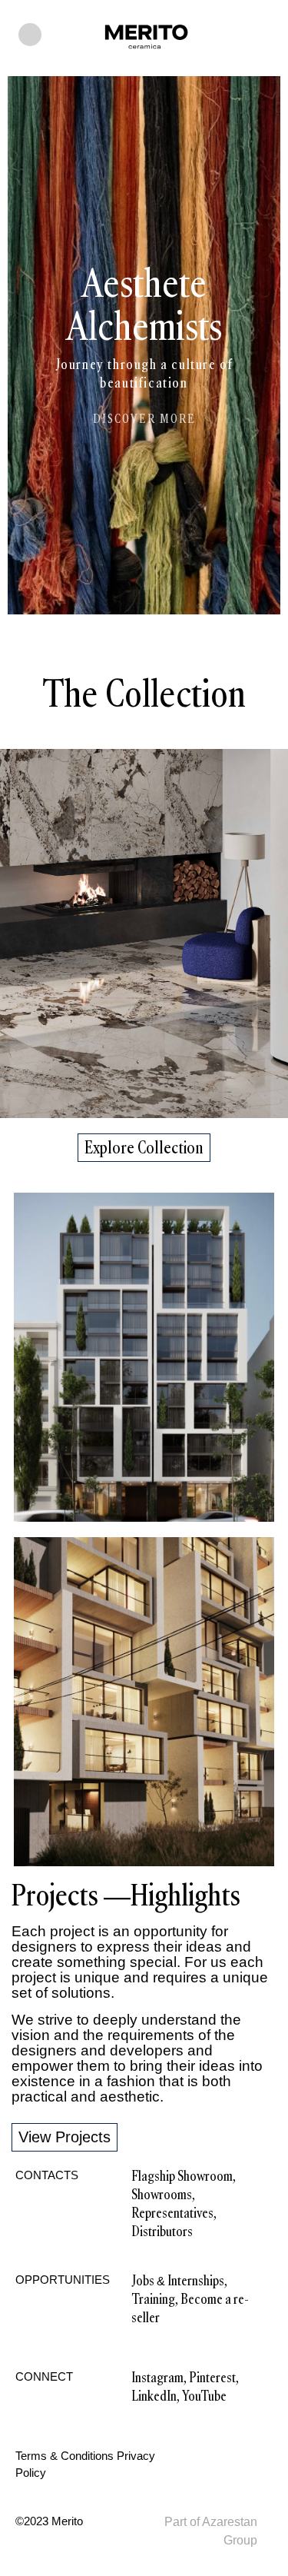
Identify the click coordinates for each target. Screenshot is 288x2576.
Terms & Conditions (65, 2456)
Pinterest (212, 2378)
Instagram (157, 2378)
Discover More (144, 419)
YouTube (204, 2396)
